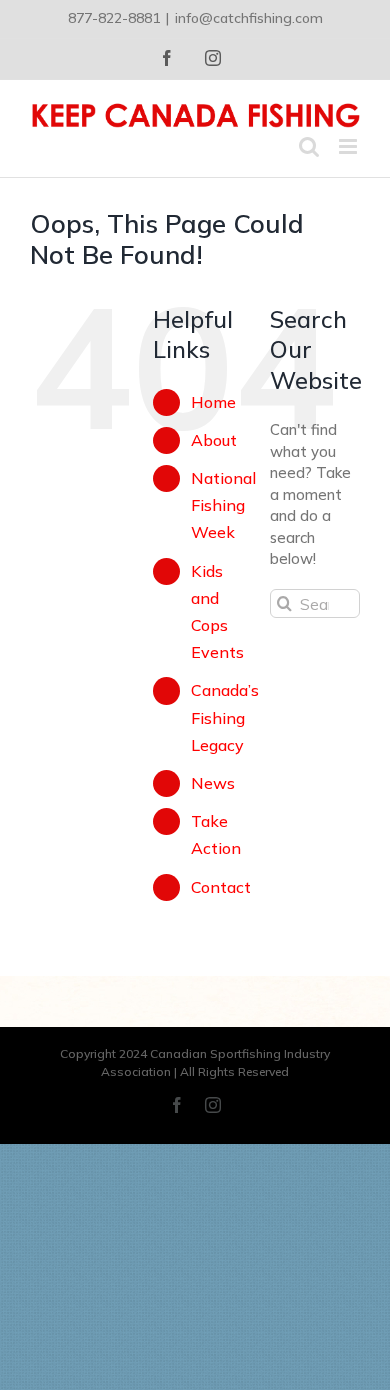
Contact (221, 887)
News (213, 783)
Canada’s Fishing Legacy (225, 717)
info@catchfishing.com (249, 18)
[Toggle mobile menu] (349, 146)
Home (213, 402)
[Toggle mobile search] (309, 146)
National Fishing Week (223, 505)
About (214, 440)
